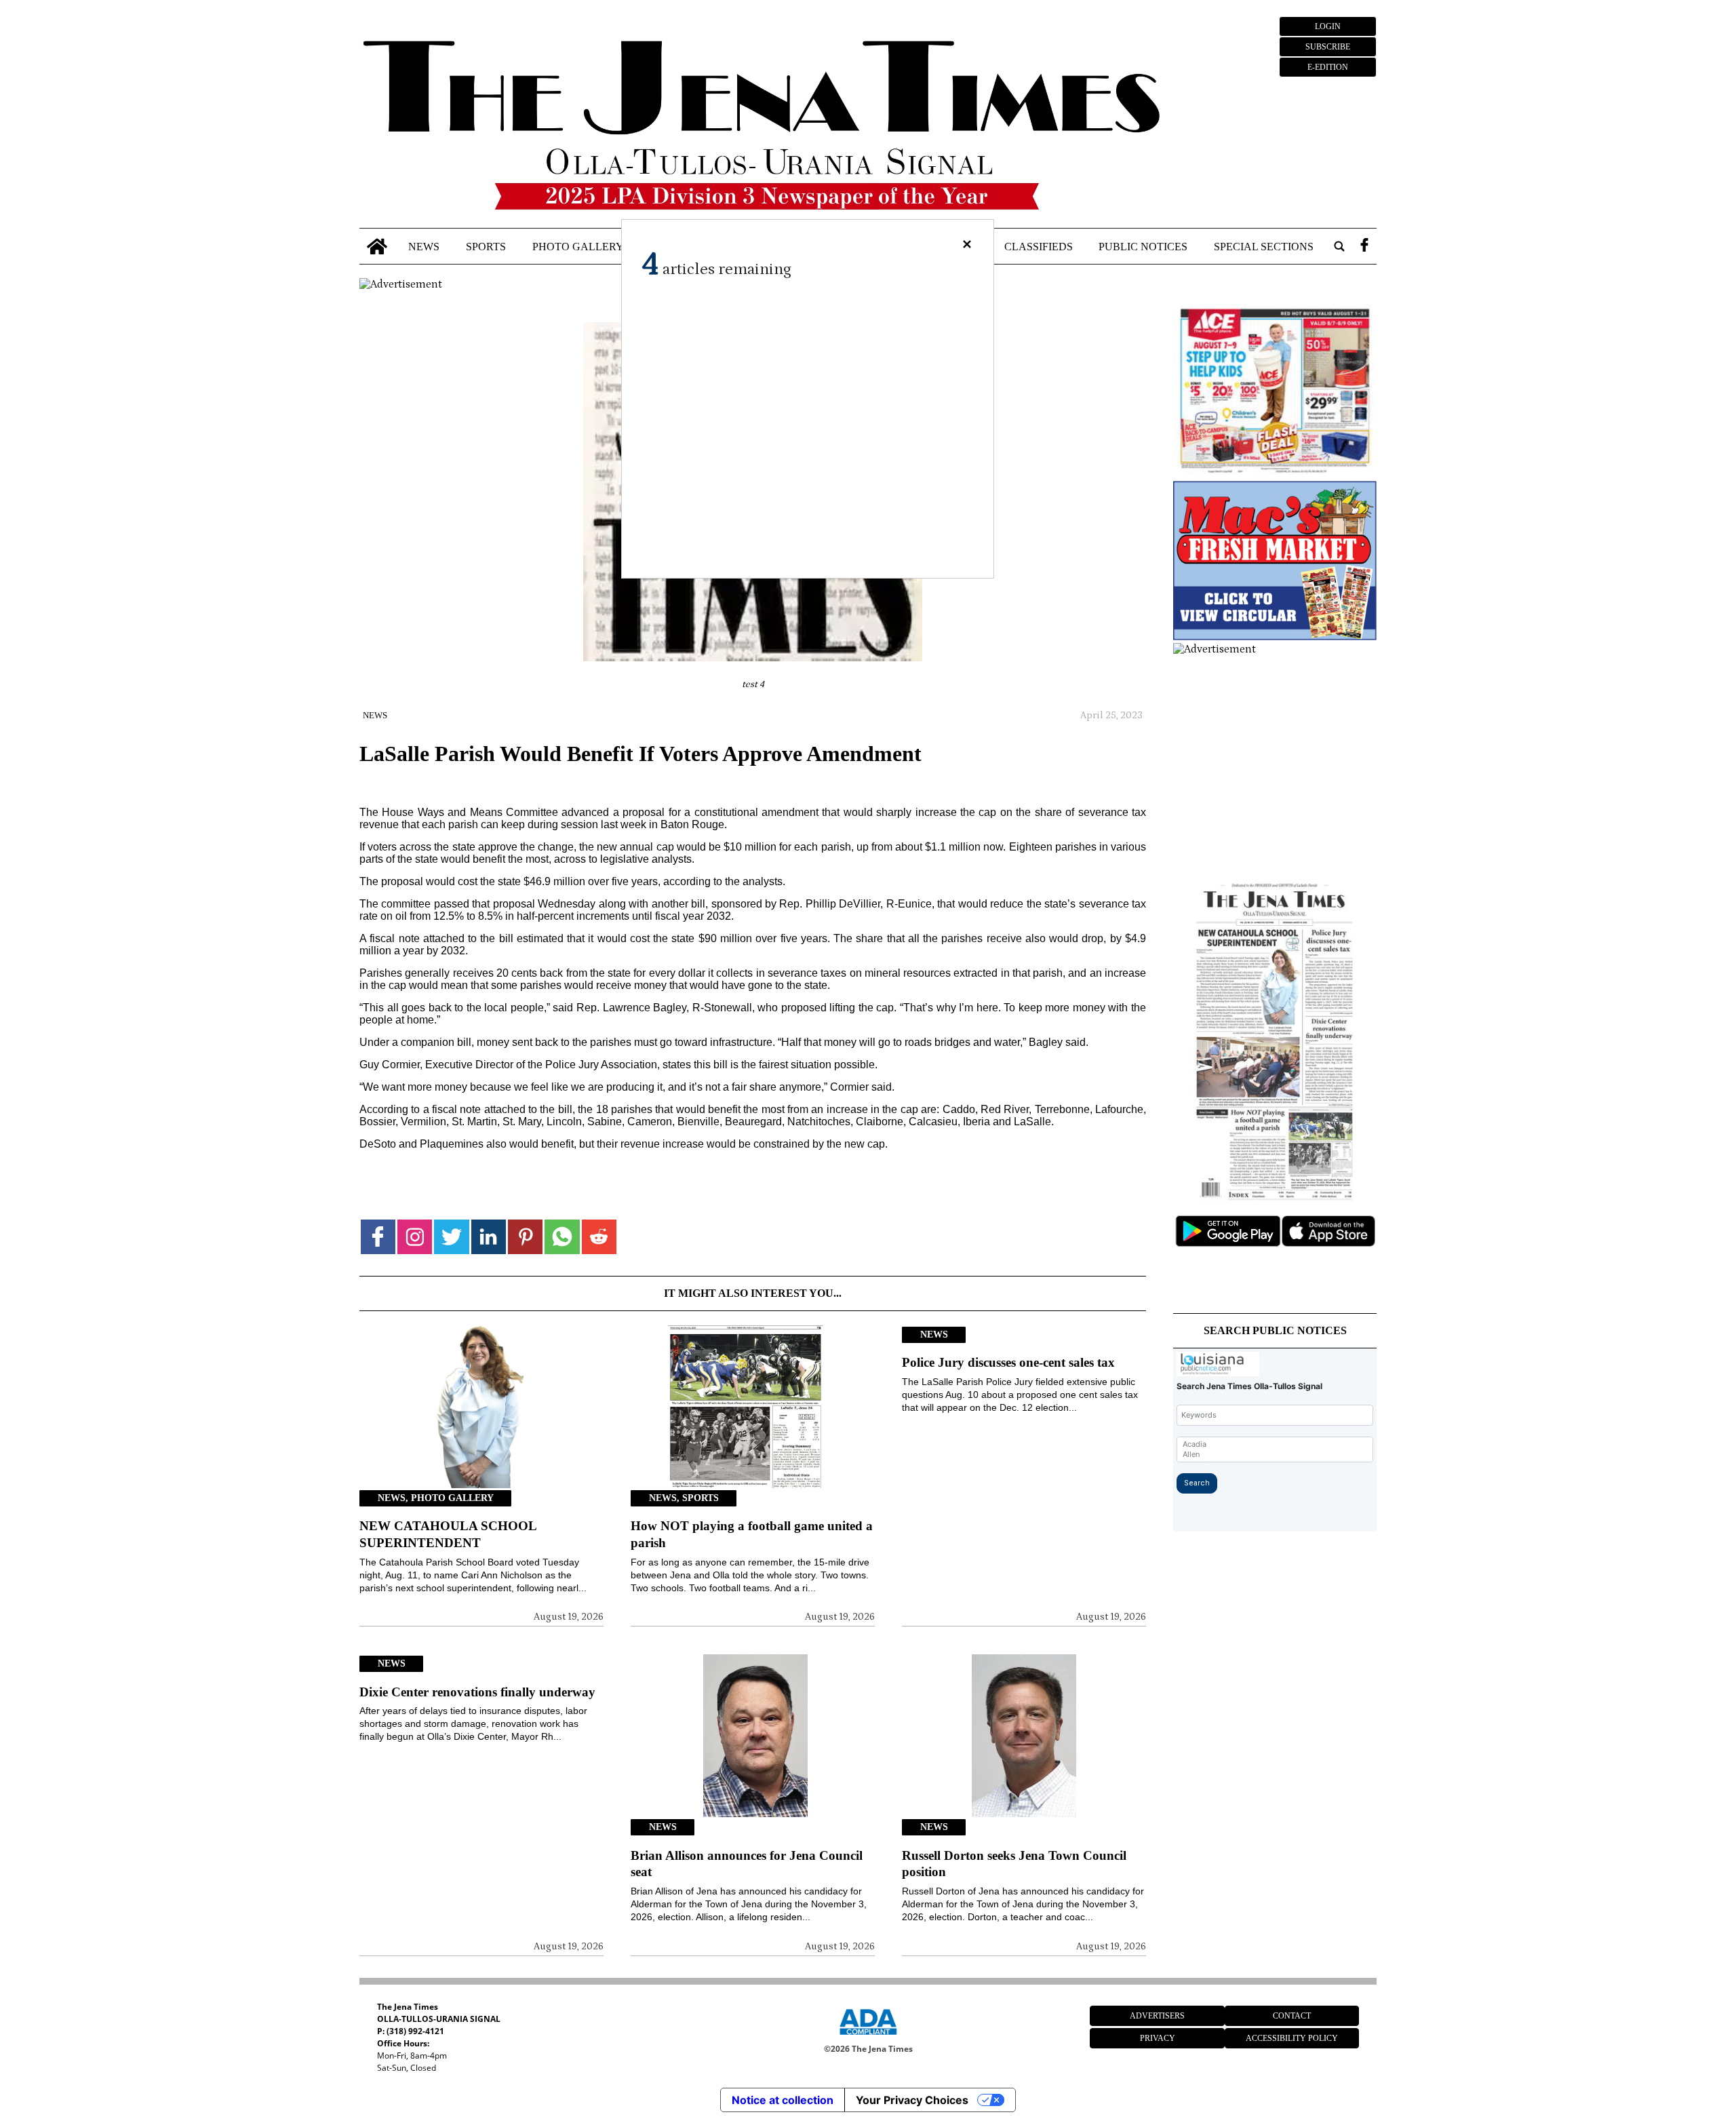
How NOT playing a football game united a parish (752, 1534)
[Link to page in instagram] (415, 1237)
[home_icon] (377, 247)
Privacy (1158, 2038)
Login (1328, 26)
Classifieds (1039, 246)
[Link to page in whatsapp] (562, 1237)
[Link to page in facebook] (378, 1237)
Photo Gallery (578, 246)
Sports (486, 246)
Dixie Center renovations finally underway (477, 1692)
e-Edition (1328, 67)
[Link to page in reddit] (599, 1237)
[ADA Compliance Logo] (868, 2037)
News (424, 246)
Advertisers (1157, 2016)
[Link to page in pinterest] (525, 1237)
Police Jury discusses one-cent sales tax (1008, 1362)
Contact (1292, 2016)
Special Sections (1264, 246)
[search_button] (1339, 247)
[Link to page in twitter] (451, 1237)
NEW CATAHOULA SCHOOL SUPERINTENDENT (448, 1534)
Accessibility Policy (1292, 2038)
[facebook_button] (1364, 247)
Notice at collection (783, 2100)
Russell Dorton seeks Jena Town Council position (1014, 1864)
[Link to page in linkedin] (489, 1237)
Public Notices (1143, 246)
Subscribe (1328, 47)
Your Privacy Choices (912, 2100)
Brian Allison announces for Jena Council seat (747, 1864)
